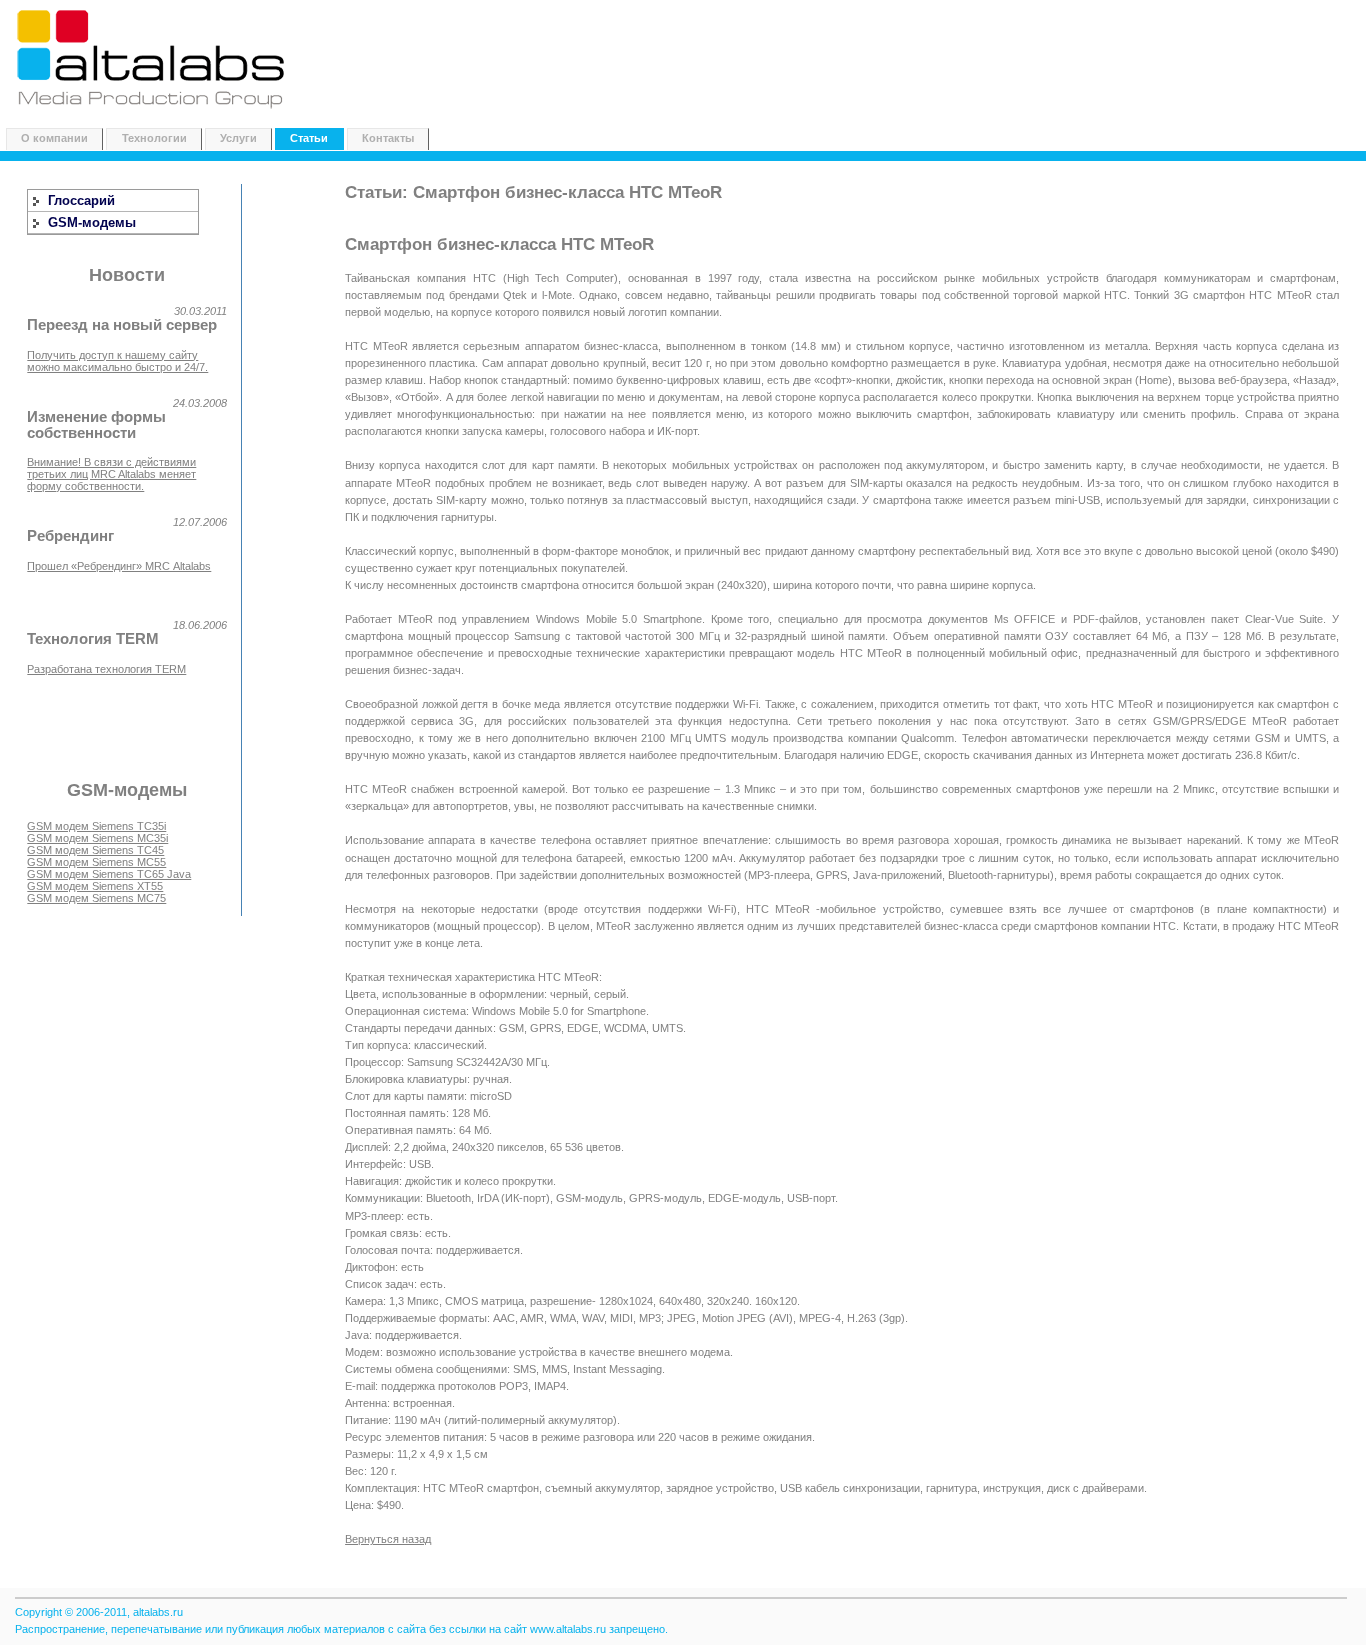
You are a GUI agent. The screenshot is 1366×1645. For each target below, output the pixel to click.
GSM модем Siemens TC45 (95, 850)
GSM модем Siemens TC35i (96, 826)
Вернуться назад (388, 1539)
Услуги (238, 138)
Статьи (309, 138)
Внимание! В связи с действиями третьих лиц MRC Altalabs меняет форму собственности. (111, 474)
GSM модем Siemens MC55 (96, 862)
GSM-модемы (92, 222)
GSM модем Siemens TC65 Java (109, 874)
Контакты (388, 138)
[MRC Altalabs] (153, 111)
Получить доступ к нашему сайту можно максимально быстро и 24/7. (117, 361)
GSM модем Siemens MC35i (97, 838)
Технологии (154, 138)
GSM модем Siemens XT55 (95, 886)
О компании (54, 138)
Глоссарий (81, 200)
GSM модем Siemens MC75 (96, 898)
